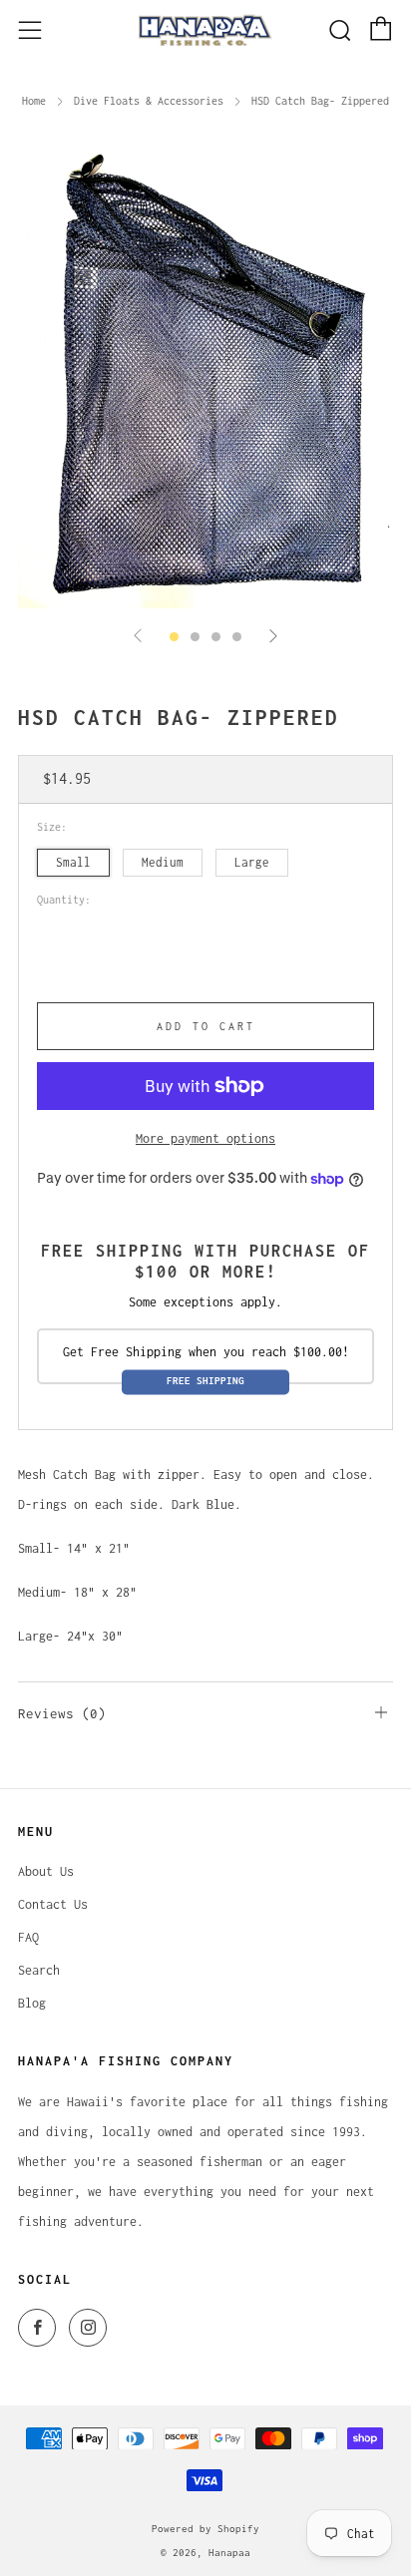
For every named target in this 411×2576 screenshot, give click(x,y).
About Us (46, 1871)
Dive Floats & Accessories (149, 101)
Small (73, 862)
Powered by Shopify (205, 2528)
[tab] (174, 637)
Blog (32, 2003)
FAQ (28, 1937)
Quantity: (64, 900)
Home (34, 101)
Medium (163, 862)
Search (39, 1970)
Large (252, 862)
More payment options (205, 1138)
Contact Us (53, 1904)
